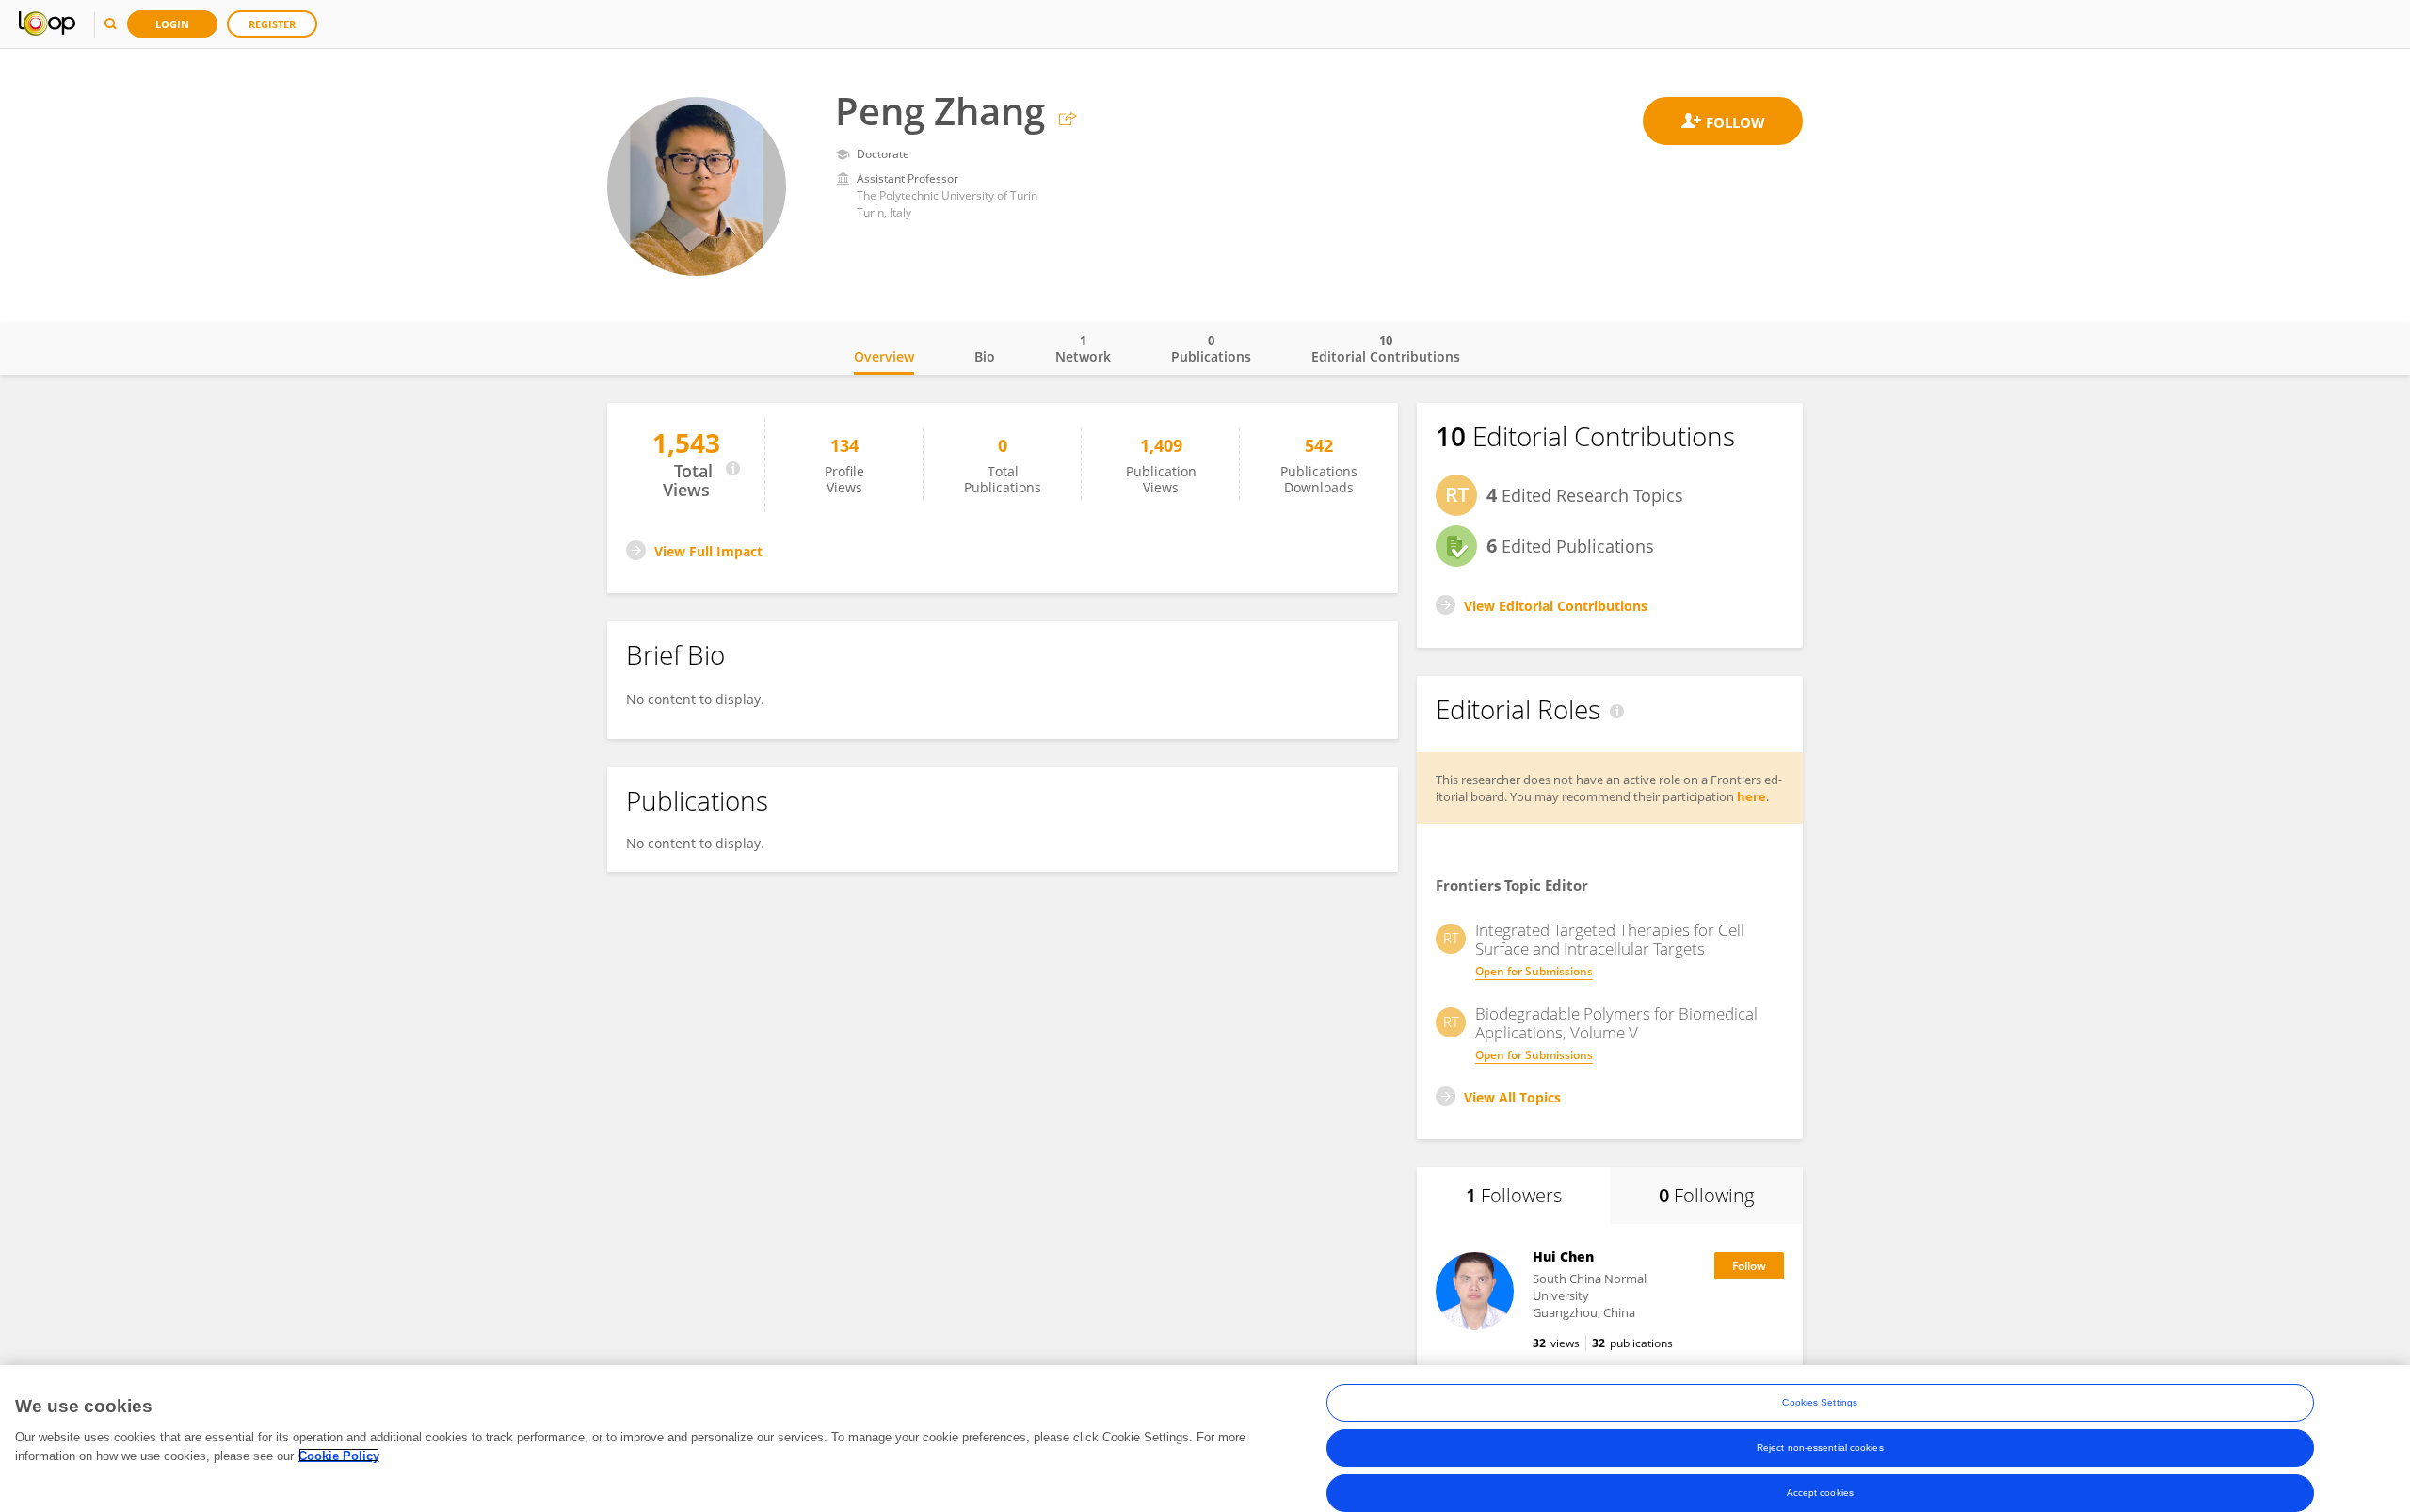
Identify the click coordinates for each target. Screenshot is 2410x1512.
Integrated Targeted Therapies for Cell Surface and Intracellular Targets (1610, 940)
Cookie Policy (339, 1455)
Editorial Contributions (1386, 348)
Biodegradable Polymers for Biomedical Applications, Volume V (1616, 1023)
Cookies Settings (1820, 1402)
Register (272, 24)
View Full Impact (708, 551)
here (1751, 796)
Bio (985, 356)
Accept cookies (1820, 1493)
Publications (1211, 348)
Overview (884, 356)
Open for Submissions (1534, 971)
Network (1083, 348)
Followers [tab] (1514, 1195)
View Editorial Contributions (1556, 606)
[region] (1205, 1439)
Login (172, 24)
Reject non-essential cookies (1820, 1448)
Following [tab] (1706, 1195)
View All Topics (1512, 1097)
